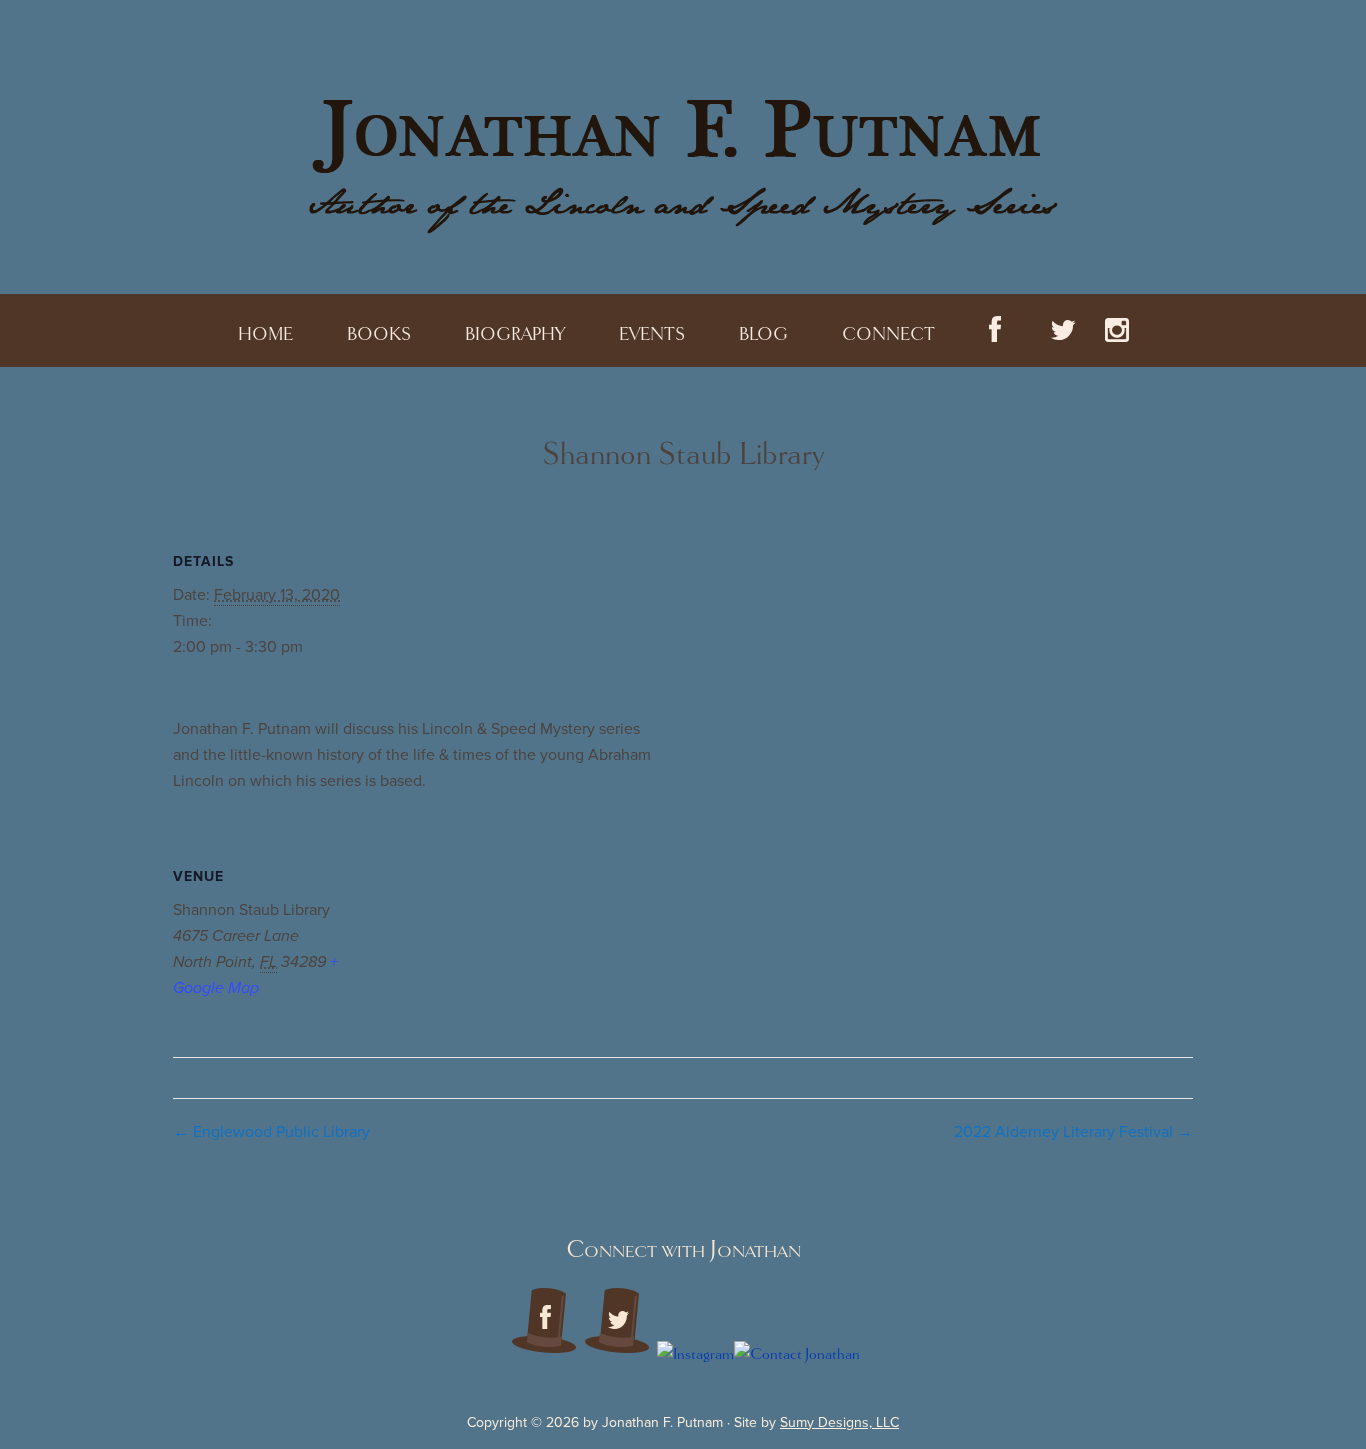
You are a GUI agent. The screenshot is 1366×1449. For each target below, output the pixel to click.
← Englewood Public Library (271, 1132)
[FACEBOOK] (995, 330)
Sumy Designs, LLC (839, 1422)
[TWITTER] (1053, 330)
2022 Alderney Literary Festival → (1073, 1132)
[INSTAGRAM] (1117, 330)
